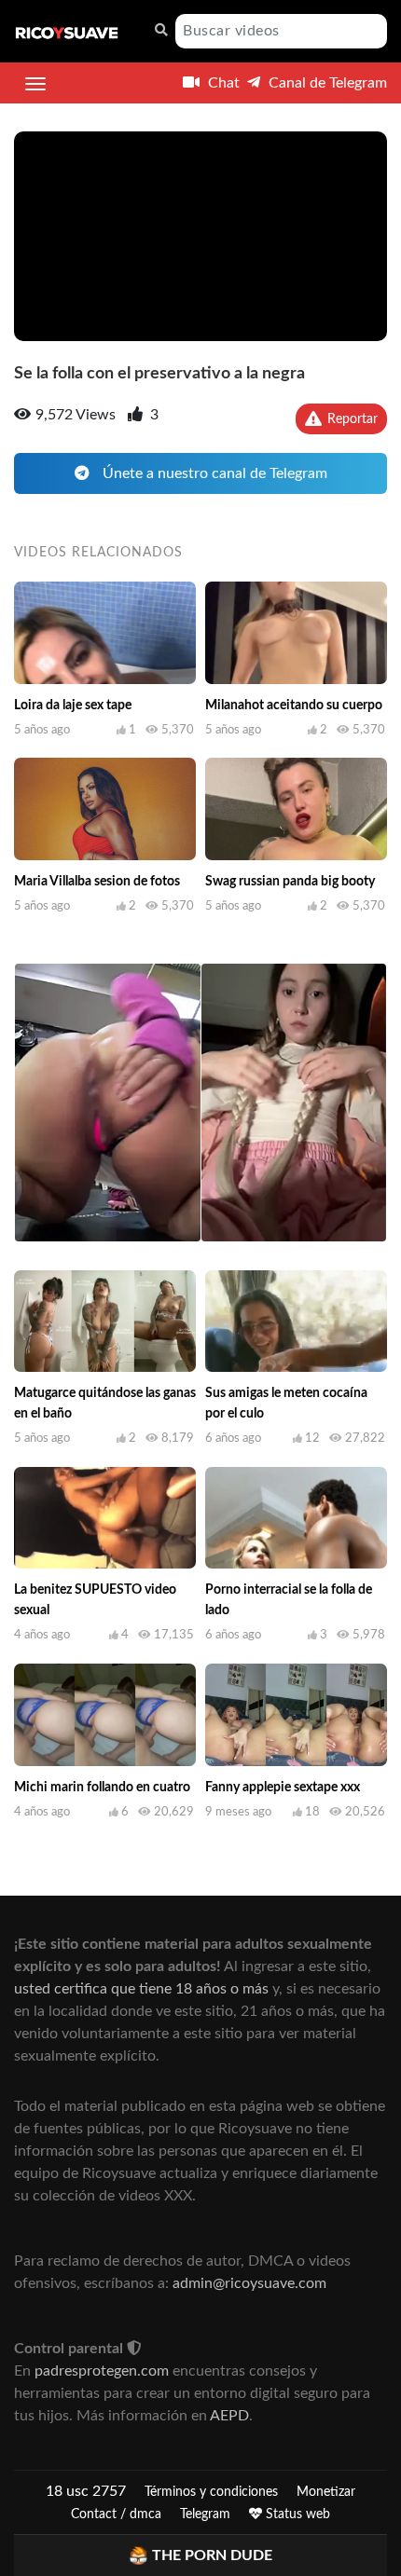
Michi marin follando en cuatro (102, 1788)
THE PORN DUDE (212, 2555)
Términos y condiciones (211, 2492)
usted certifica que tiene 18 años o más (141, 1989)
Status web (296, 2514)
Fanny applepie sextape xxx (283, 1788)
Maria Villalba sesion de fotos (97, 882)
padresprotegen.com (102, 2371)
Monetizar (326, 2492)
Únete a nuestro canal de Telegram (213, 473)
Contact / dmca (116, 2514)
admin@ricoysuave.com (249, 2283)
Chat (222, 83)
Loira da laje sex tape (73, 706)
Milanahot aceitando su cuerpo (294, 706)
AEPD (229, 2416)
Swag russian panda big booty (290, 882)
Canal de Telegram (326, 83)
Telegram (205, 2514)
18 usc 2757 (86, 2491)
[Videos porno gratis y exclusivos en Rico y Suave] (67, 32)
